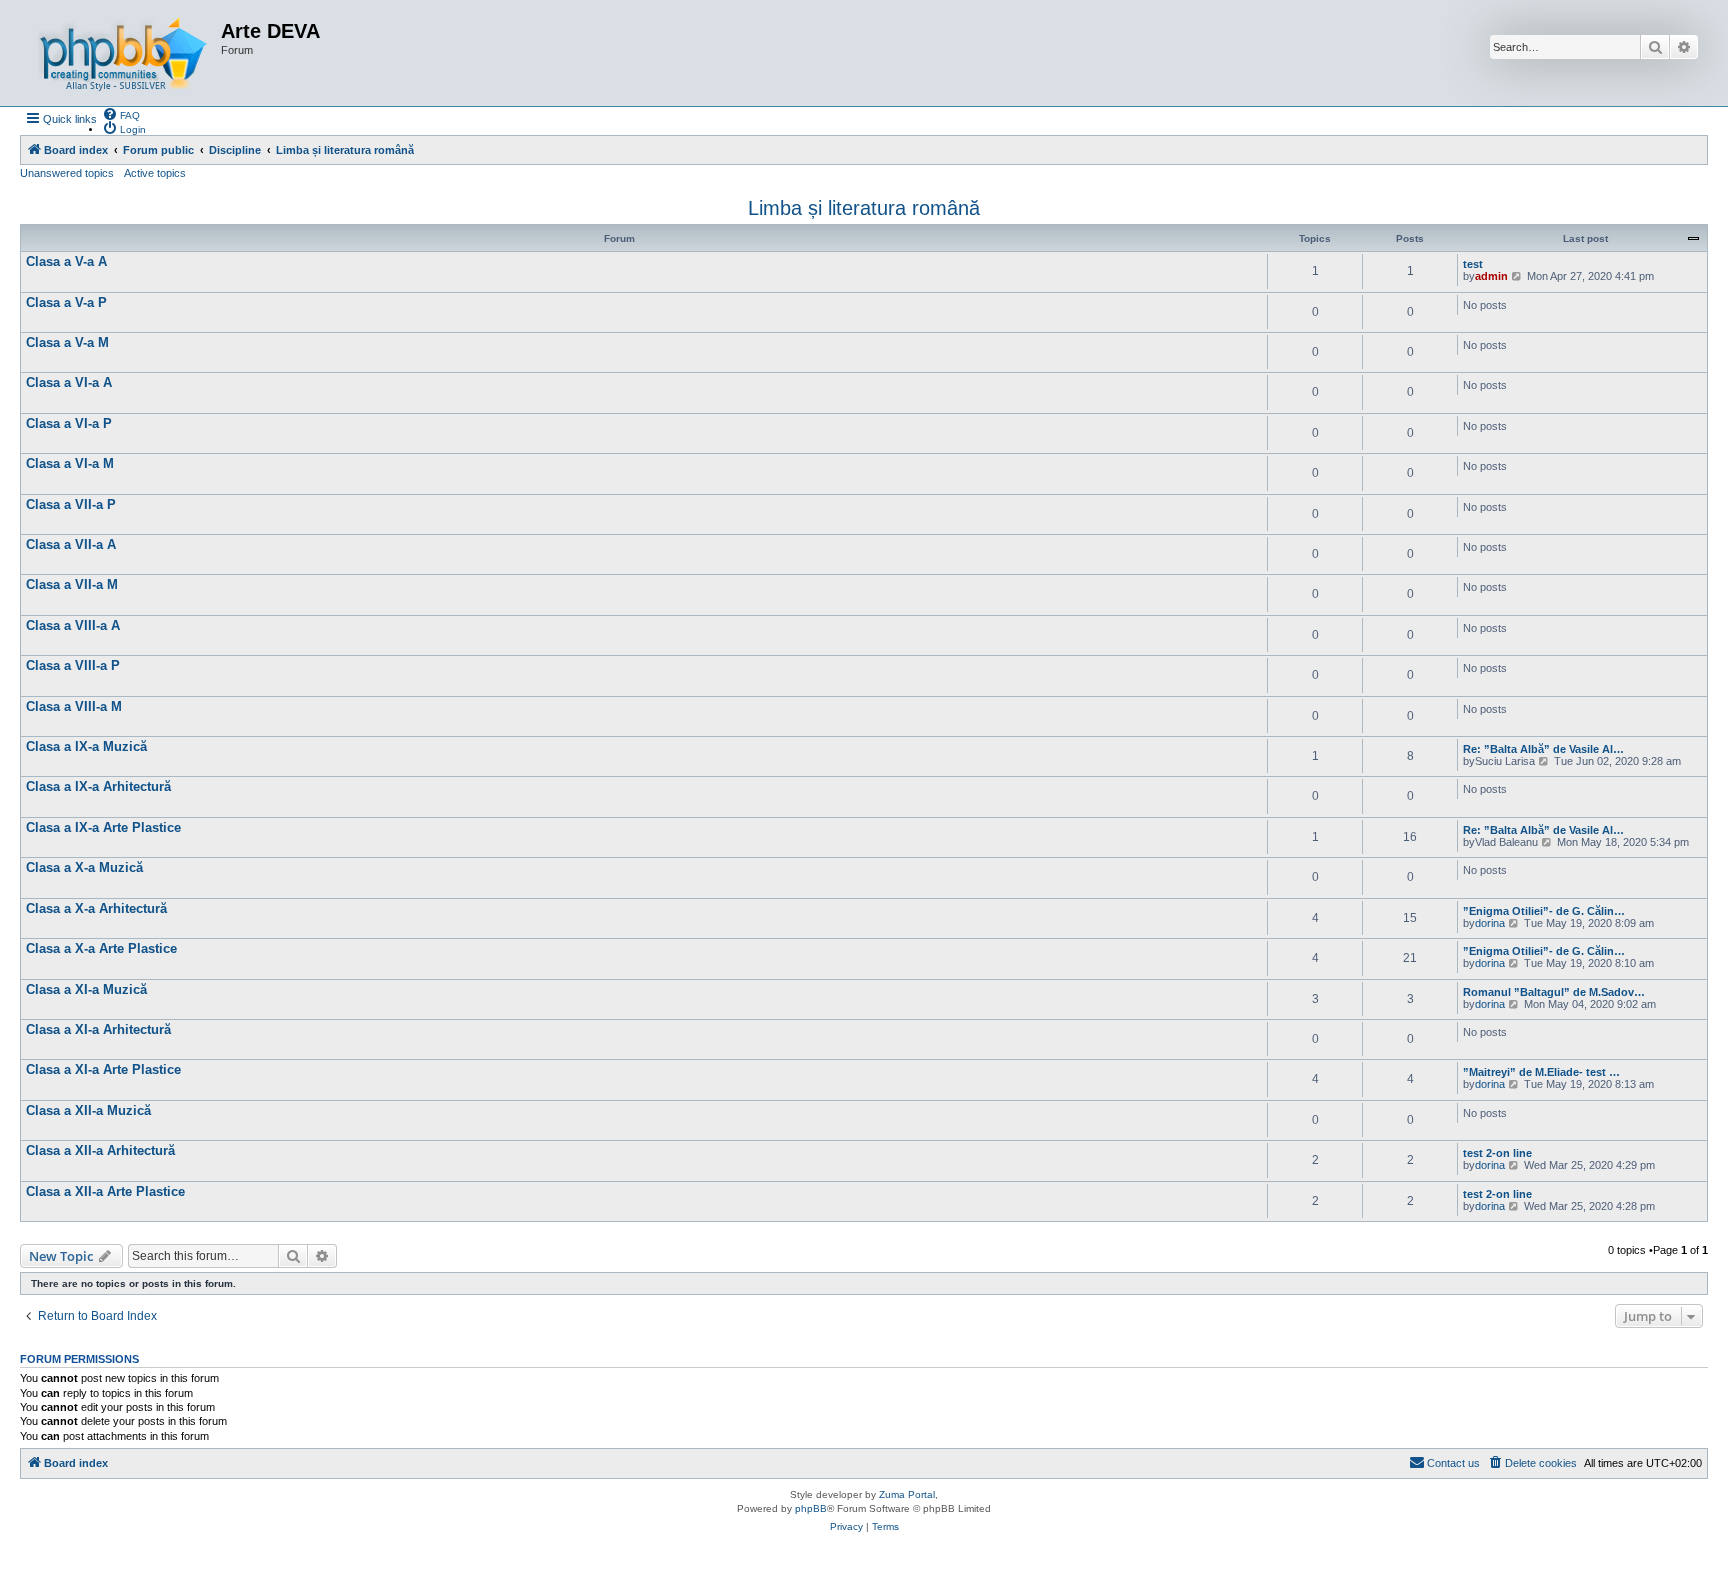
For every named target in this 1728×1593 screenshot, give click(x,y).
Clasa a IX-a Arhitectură (98, 786)
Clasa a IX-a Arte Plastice (103, 827)
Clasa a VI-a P (69, 423)
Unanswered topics (67, 173)
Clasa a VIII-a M (74, 706)
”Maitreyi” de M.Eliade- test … (1541, 1072)
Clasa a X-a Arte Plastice (101, 948)
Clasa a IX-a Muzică (86, 746)
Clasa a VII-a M (72, 584)
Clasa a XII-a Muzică (88, 1110)
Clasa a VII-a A (71, 544)
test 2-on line (1497, 1153)
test (1473, 264)
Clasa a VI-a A (69, 382)
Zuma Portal (907, 1494)
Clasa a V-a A (66, 261)
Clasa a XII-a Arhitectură (100, 1150)
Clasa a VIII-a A (73, 625)
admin (1491, 276)
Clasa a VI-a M (70, 463)
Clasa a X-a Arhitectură (96, 908)
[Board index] (123, 53)
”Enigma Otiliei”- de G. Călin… (1544, 911)
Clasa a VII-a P (71, 504)
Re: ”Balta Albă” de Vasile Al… (1543, 749)
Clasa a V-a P (66, 302)
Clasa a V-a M (67, 342)
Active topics (155, 173)
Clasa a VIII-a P (73, 665)
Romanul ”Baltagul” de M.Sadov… (1554, 992)
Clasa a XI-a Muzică (86, 989)
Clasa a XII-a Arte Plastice (105, 1191)
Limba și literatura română (864, 208)
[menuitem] (121, 114)
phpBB (811, 1508)
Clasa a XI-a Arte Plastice (103, 1069)
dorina (1490, 923)
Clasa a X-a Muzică (84, 867)
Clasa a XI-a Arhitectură (98, 1029)
